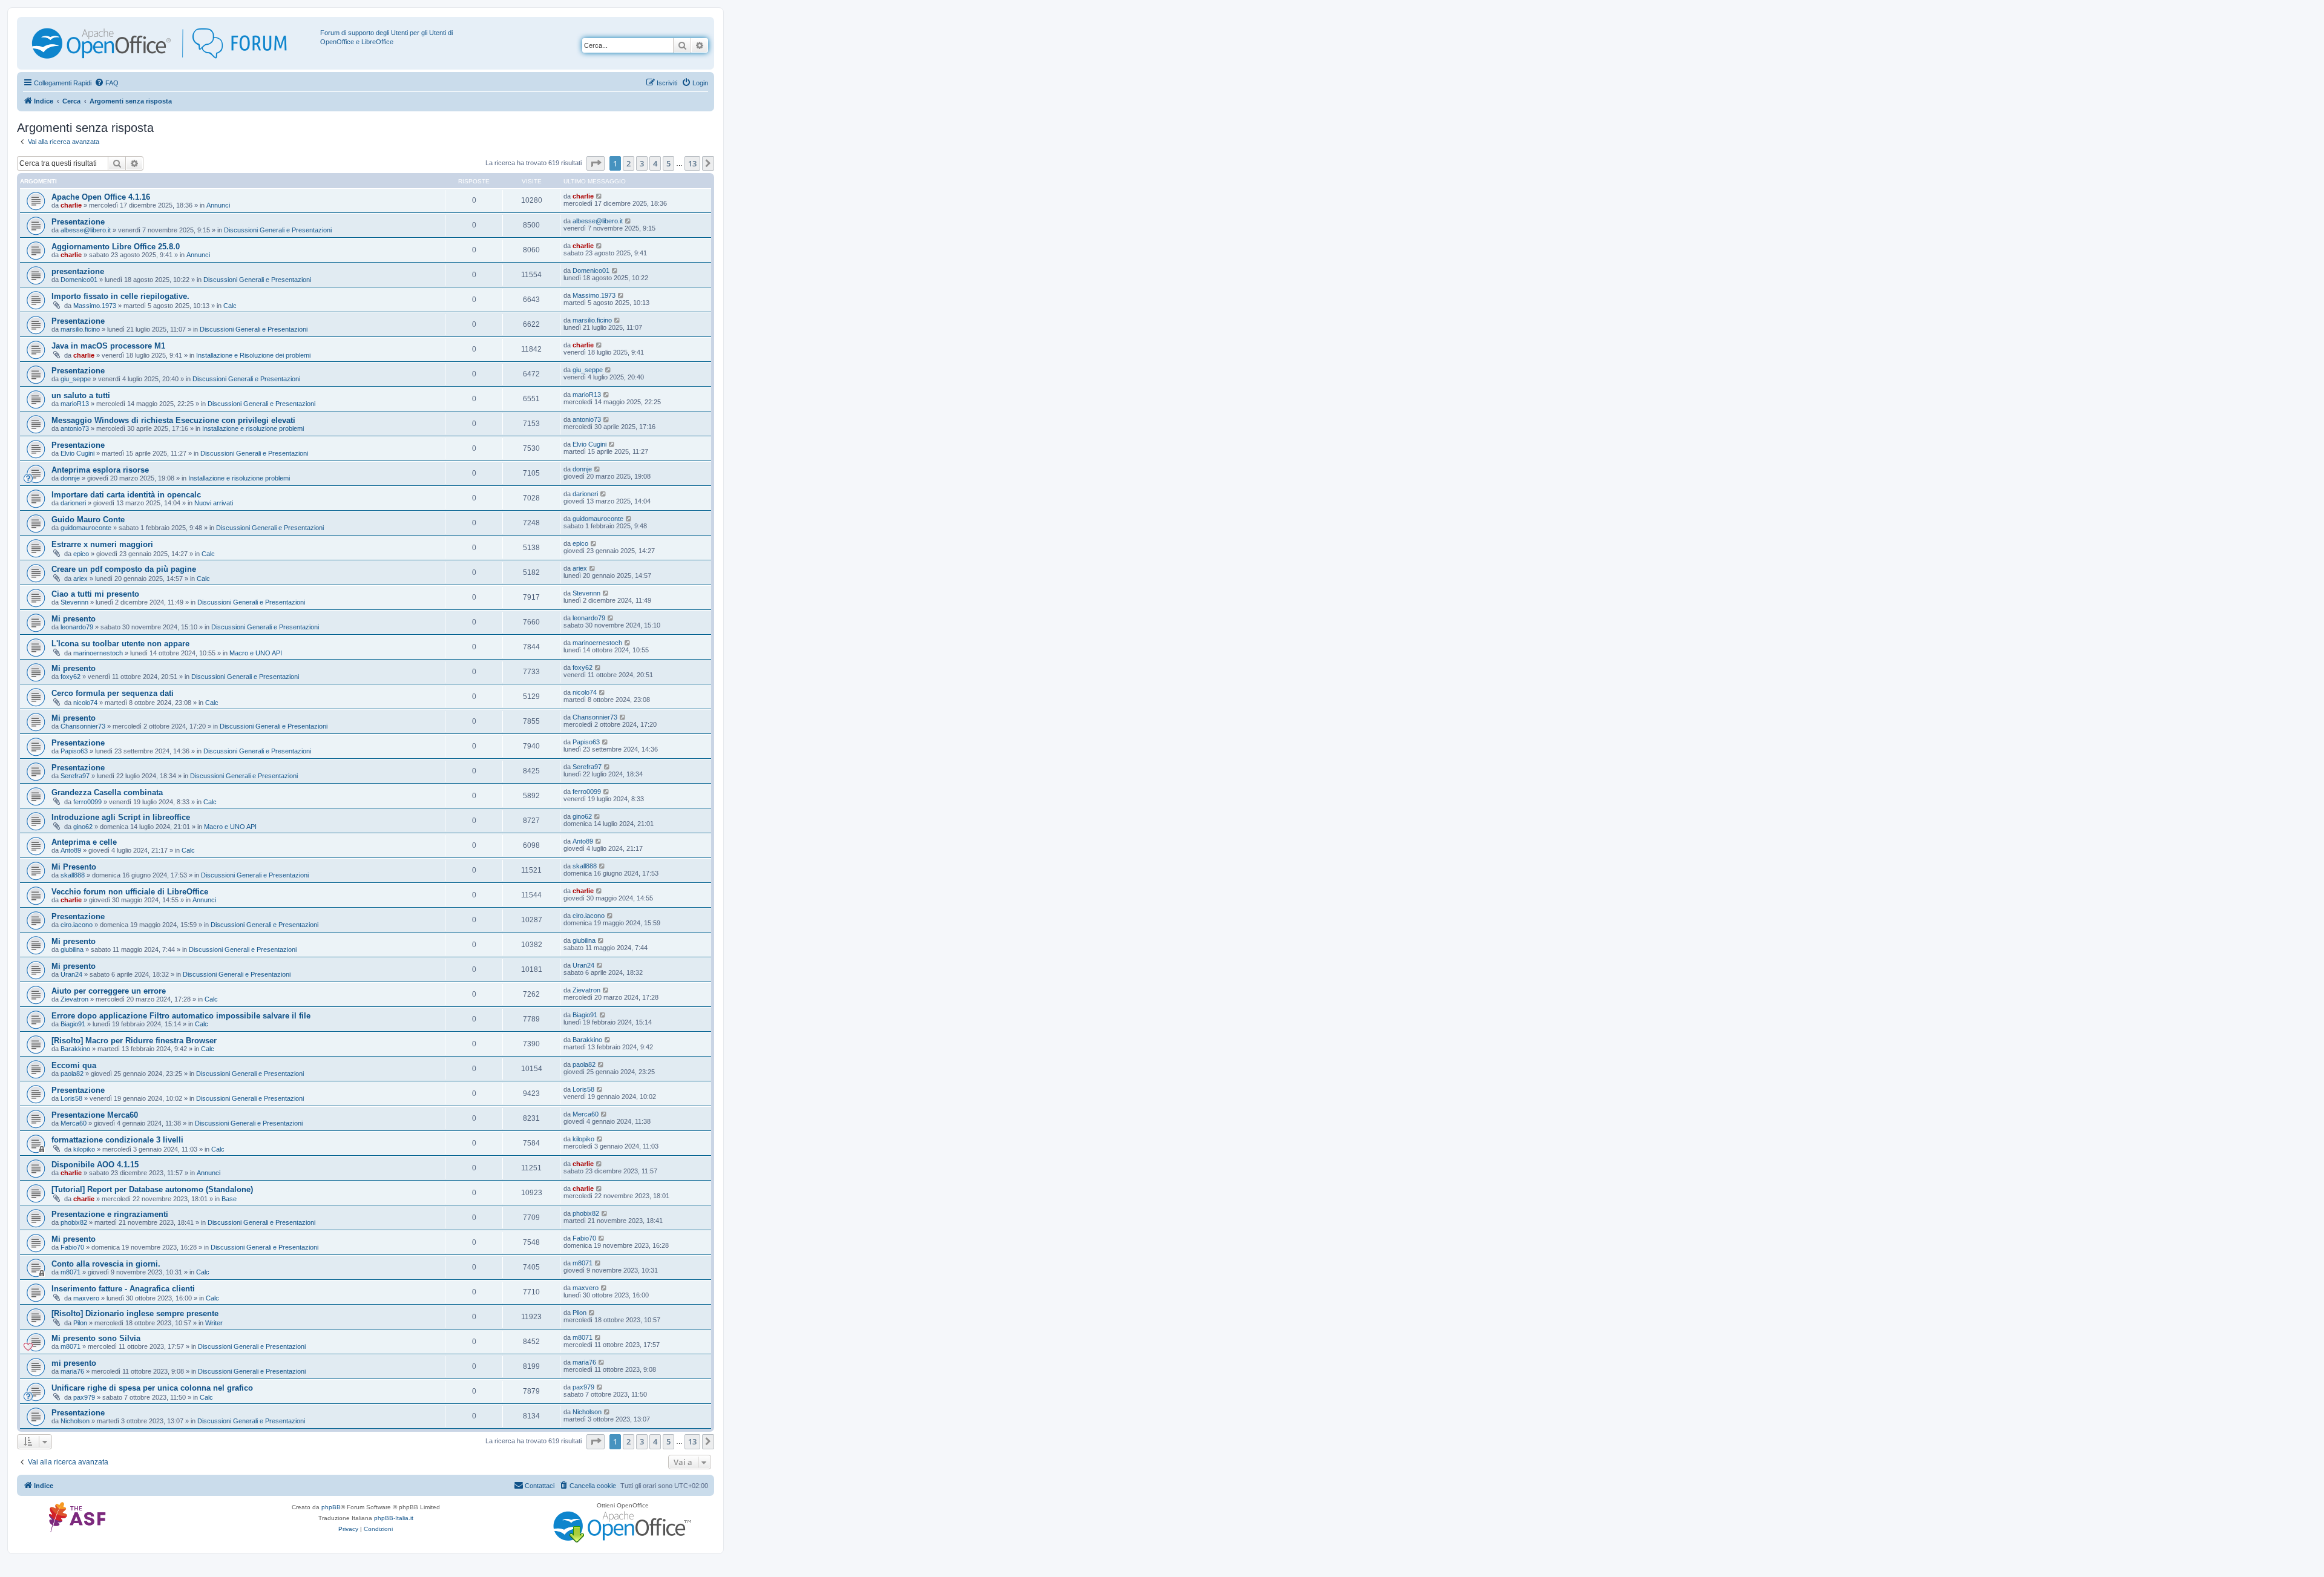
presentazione (78, 271)
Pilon (80, 1323)
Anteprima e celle (84, 842)
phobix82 (74, 1222)
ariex (80, 579)
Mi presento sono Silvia (96, 1338)
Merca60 (74, 1123)
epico (81, 554)
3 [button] (642, 163)
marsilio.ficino (80, 329)
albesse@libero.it (86, 230)
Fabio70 (72, 1247)
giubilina (72, 949)
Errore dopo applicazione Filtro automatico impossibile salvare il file (181, 1016)
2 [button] (629, 163)
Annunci (218, 205)
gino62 (83, 827)
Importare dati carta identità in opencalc (126, 495)
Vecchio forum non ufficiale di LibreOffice (130, 892)
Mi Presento (74, 867)
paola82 (72, 1074)
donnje (70, 478)
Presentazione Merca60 (95, 1115)
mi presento (74, 1363)
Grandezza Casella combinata (107, 792)
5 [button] (668, 163)
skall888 (73, 875)
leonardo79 (77, 627)
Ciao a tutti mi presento (95, 594)
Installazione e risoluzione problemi (253, 428)
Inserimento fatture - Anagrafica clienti (123, 1289)
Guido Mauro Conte (88, 520)
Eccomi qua (74, 1065)
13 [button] (692, 163)
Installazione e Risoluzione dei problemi (253, 355)
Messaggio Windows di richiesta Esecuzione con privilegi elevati (173, 420)
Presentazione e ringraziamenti (110, 1214)
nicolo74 (85, 703)
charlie (71, 205)
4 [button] (655, 163)
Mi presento (74, 619)
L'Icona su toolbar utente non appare (120, 644)
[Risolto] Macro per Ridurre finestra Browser (134, 1041)
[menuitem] (107, 83)
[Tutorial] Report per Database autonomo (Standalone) (152, 1189)
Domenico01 (79, 280)
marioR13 (75, 404)
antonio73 (75, 428)
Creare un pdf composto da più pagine (124, 569)
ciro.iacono (77, 925)
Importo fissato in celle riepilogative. (120, 296)
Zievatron (74, 999)
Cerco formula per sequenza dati (113, 693)
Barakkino (75, 1049)
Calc (230, 306)
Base (229, 1199)
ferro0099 (87, 802)
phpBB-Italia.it (394, 1518)
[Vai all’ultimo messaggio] (599, 196)
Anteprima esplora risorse (100, 470)
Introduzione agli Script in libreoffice (121, 817)
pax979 (84, 1397)
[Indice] (170, 43)
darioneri (73, 503)
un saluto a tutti (81, 395)
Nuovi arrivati (214, 503)
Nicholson (75, 1421)
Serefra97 (75, 776)
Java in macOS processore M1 (108, 346)
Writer (214, 1323)
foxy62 (71, 677)
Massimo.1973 (95, 306)
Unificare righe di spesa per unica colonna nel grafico (152, 1388)
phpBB (331, 1507)
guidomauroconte (86, 528)
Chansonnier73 (83, 726)
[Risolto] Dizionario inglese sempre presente (135, 1313)
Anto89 (71, 850)
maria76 (72, 1371)
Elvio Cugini (77, 453)
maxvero (86, 1298)
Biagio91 (73, 1024)
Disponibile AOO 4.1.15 (95, 1165)
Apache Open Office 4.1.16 (101, 197)
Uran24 (71, 974)
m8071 (71, 1272)
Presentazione (78, 222)
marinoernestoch (98, 653)
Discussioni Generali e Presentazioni (278, 230)
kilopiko (84, 1149)
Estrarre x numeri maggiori (102, 544)
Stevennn (74, 602)
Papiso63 (74, 751)
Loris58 (71, 1098)
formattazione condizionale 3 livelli (117, 1140)
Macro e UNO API (256, 653)
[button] (596, 163)
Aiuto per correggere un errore (109, 991)
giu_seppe (76, 379)
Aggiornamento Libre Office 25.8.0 (116, 247)
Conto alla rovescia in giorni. (106, 1264)
